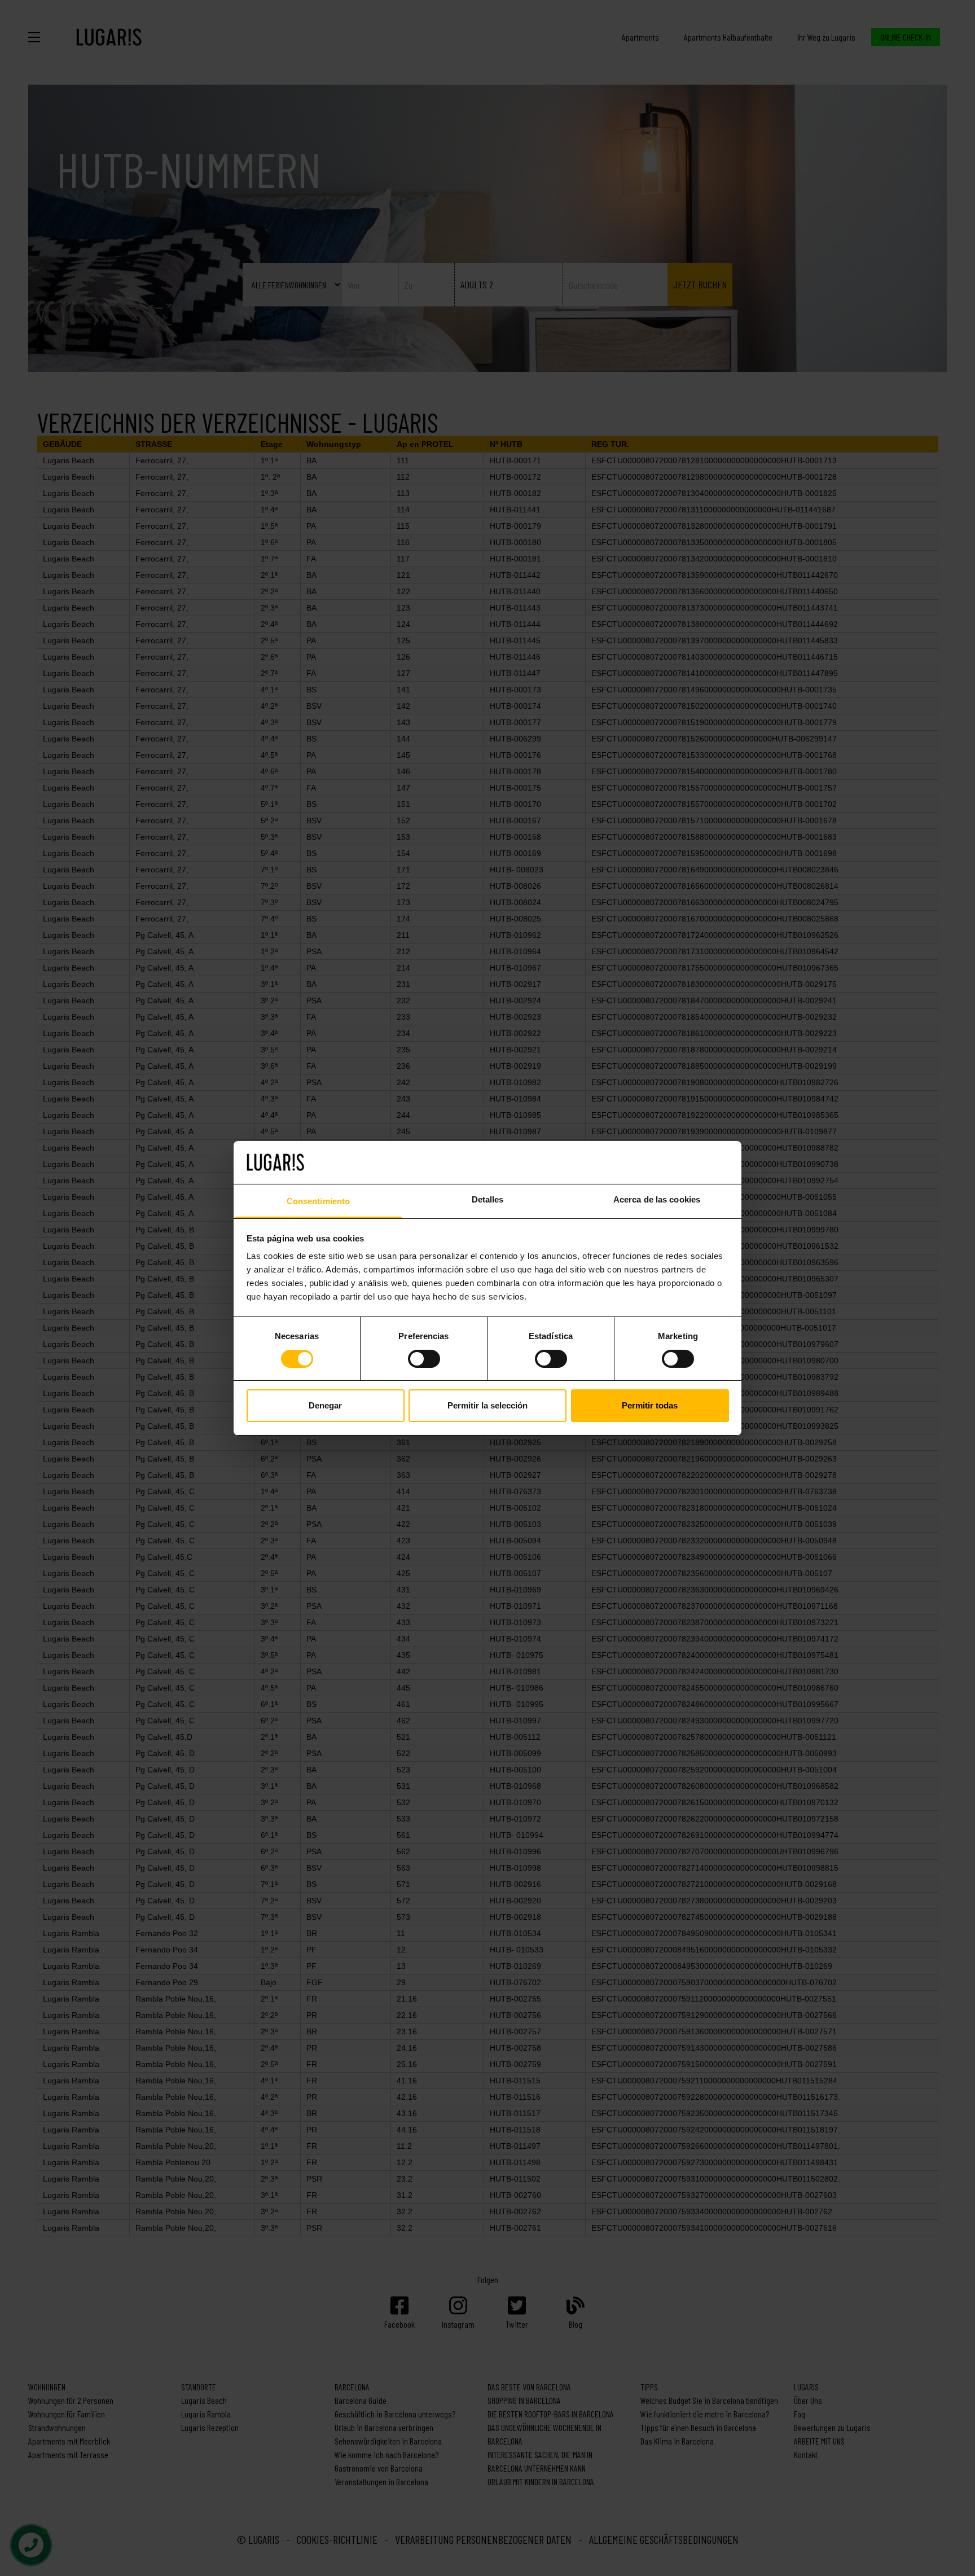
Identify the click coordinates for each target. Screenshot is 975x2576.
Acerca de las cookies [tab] (657, 1199)
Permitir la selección (488, 1405)
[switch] (424, 1359)
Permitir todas (650, 1405)
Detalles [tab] (488, 1199)
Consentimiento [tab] (318, 1201)
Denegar (325, 1405)
